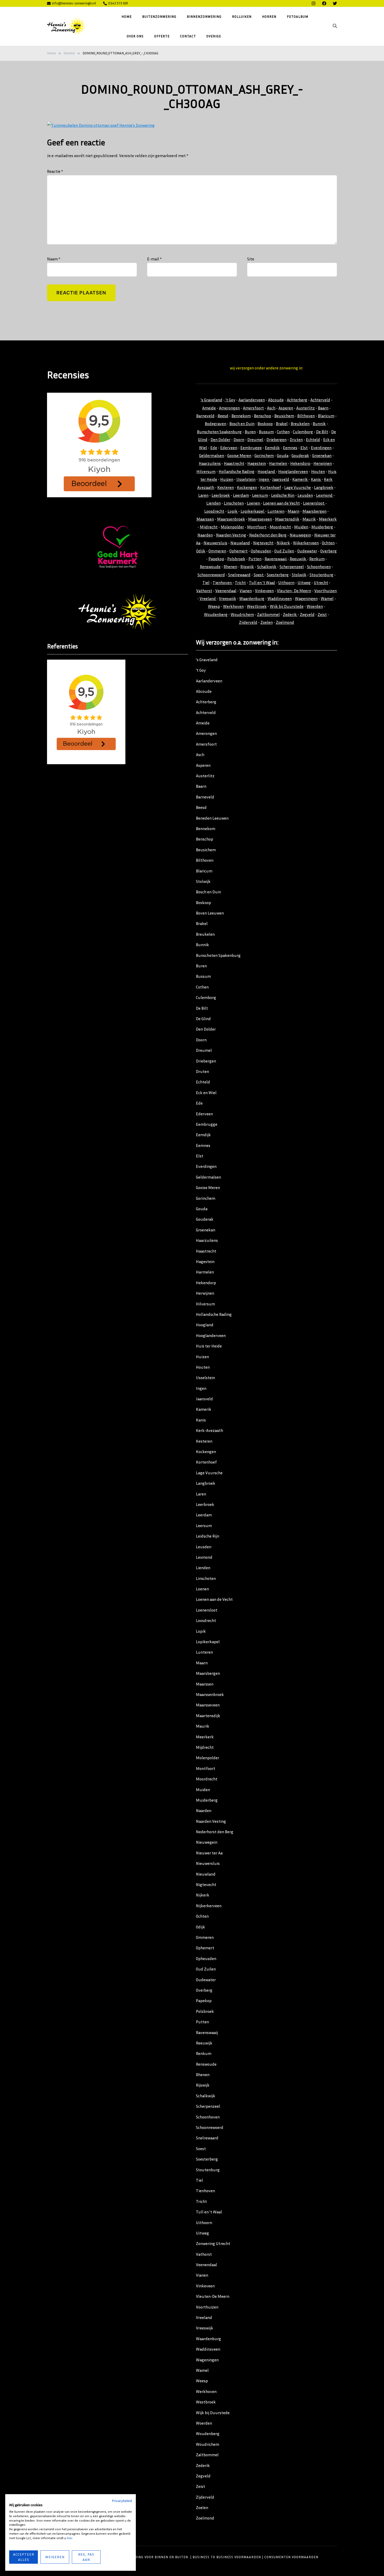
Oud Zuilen (284, 551)
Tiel (206, 582)
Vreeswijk (228, 598)
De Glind (203, 1019)
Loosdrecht (214, 511)
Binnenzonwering (204, 16)
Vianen (246, 591)
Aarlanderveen (252, 400)
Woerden (315, 606)
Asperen (286, 408)
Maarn (293, 511)
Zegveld (307, 614)
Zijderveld (248, 622)
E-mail (154, 259)
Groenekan (322, 455)
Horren (269, 16)
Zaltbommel (268, 614)
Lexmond (325, 495)
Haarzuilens (210, 463)
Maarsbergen (315, 511)
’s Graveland (207, 660)
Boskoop (265, 424)
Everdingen (321, 448)
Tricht (240, 582)
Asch (271, 408)
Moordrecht (280, 527)
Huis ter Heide (209, 1346)
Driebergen (277, 439)
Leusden (305, 495)
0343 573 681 (118, 3)
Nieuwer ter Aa (209, 1853)
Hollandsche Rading (237, 471)
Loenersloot (314, 503)
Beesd (223, 416)
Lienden (214, 503)
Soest (259, 575)
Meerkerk (328, 519)
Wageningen (306, 598)
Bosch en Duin (242, 424)
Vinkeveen (264, 591)
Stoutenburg (321, 575)
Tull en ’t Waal (209, 2212)
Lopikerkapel (253, 511)
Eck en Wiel (206, 1093)
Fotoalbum (298, 16)
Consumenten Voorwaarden (291, 2557)
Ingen (264, 479)
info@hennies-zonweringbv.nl (74, 3)
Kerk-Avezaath (210, 1430)
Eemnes (290, 448)
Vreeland (208, 598)
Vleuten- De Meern (294, 591)
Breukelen (300, 424)
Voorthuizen (325, 591)
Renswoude (210, 567)
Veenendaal (226, 591)
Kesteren (226, 487)
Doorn (239, 439)
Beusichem (284, 416)
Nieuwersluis (215, 543)
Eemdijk (272, 448)
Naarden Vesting (231, 535)
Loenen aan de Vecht (281, 503)
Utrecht (321, 582)
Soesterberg (278, 575)
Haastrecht (234, 463)
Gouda (283, 455)
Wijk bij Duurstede (287, 606)
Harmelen (278, 463)
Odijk (201, 551)
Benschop (263, 416)
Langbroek (324, 487)
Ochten (328, 543)
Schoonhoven (319, 567)
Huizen (227, 479)
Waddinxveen (280, 598)
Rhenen (230, 567)
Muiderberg (322, 527)
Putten (255, 559)
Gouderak (300, 455)
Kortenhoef (271, 487)
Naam (54, 259)
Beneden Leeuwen (212, 818)
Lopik (233, 511)
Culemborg (303, 432)
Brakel (282, 424)
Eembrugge (251, 448)
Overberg (328, 551)
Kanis (316, 479)
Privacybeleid (122, 2501)
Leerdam (241, 495)
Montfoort (257, 527)
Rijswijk (247, 567)
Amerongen (229, 408)
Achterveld (320, 400)
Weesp (214, 606)
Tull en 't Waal (262, 582)
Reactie (55, 171)
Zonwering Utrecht (213, 2243)
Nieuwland (240, 543)
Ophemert (238, 551)
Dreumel (255, 439)
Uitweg (304, 582)
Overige (214, 36)
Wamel (327, 598)
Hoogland (267, 471)
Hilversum (206, 471)
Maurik (309, 519)
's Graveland (211, 400)
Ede (214, 448)
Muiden (301, 527)
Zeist (322, 614)
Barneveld (205, 416)
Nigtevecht (263, 543)
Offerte (162, 36)
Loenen (254, 503)
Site (251, 259)
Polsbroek (236, 559)
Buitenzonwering (159, 16)
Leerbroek (221, 495)
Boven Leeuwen (210, 913)
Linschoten (234, 503)
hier (69, 2538)
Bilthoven (306, 416)
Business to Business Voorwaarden (227, 2557)
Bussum (266, 432)
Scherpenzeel (292, 567)
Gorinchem (264, 455)
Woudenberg (216, 614)
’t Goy (201, 670)
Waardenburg (252, 598)
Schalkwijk (267, 567)
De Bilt (322, 432)
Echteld (313, 439)
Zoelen (267, 622)
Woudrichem (242, 614)
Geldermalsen (212, 455)
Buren (250, 432)
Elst (304, 448)
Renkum (317, 559)
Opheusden (261, 551)
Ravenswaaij (276, 559)
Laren (203, 495)
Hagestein (257, 463)
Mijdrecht (209, 527)
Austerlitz (306, 408)
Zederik (290, 614)
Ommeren (217, 551)
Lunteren (276, 511)
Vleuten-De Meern (213, 2296)
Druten (296, 439)
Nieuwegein (300, 535)
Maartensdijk (287, 519)
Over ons (135, 36)
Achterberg (297, 400)
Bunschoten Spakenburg (219, 432)
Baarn (323, 408)
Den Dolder (220, 439)
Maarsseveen (260, 519)
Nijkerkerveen (306, 543)
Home (127, 16)
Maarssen (205, 519)
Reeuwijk (298, 559)
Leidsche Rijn (283, 495)
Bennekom (241, 416)
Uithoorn (286, 582)
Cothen (283, 432)
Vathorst (204, 591)
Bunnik (319, 424)
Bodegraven (216, 424)
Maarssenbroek (231, 519)
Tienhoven (223, 582)
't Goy (230, 400)
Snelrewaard (239, 575)
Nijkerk (283, 543)
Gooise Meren (239, 455)
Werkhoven (233, 606)
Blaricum (326, 416)
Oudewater (307, 551)
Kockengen (247, 487)
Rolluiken (242, 16)
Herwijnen (323, 463)
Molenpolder (232, 527)
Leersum (260, 495)
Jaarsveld (281, 479)
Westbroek (257, 606)
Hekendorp (300, 463)
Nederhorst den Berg (268, 535)
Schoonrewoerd (211, 575)
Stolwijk (299, 575)
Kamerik (300, 479)
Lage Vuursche (298, 487)
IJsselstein (246, 479)
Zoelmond (285, 622)
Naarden (205, 535)
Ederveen (229, 448)
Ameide (209, 408)
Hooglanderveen (293, 471)
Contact (188, 36)
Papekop (216, 559)
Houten (318, 471)
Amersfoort (253, 408)
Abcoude (276, 400)
